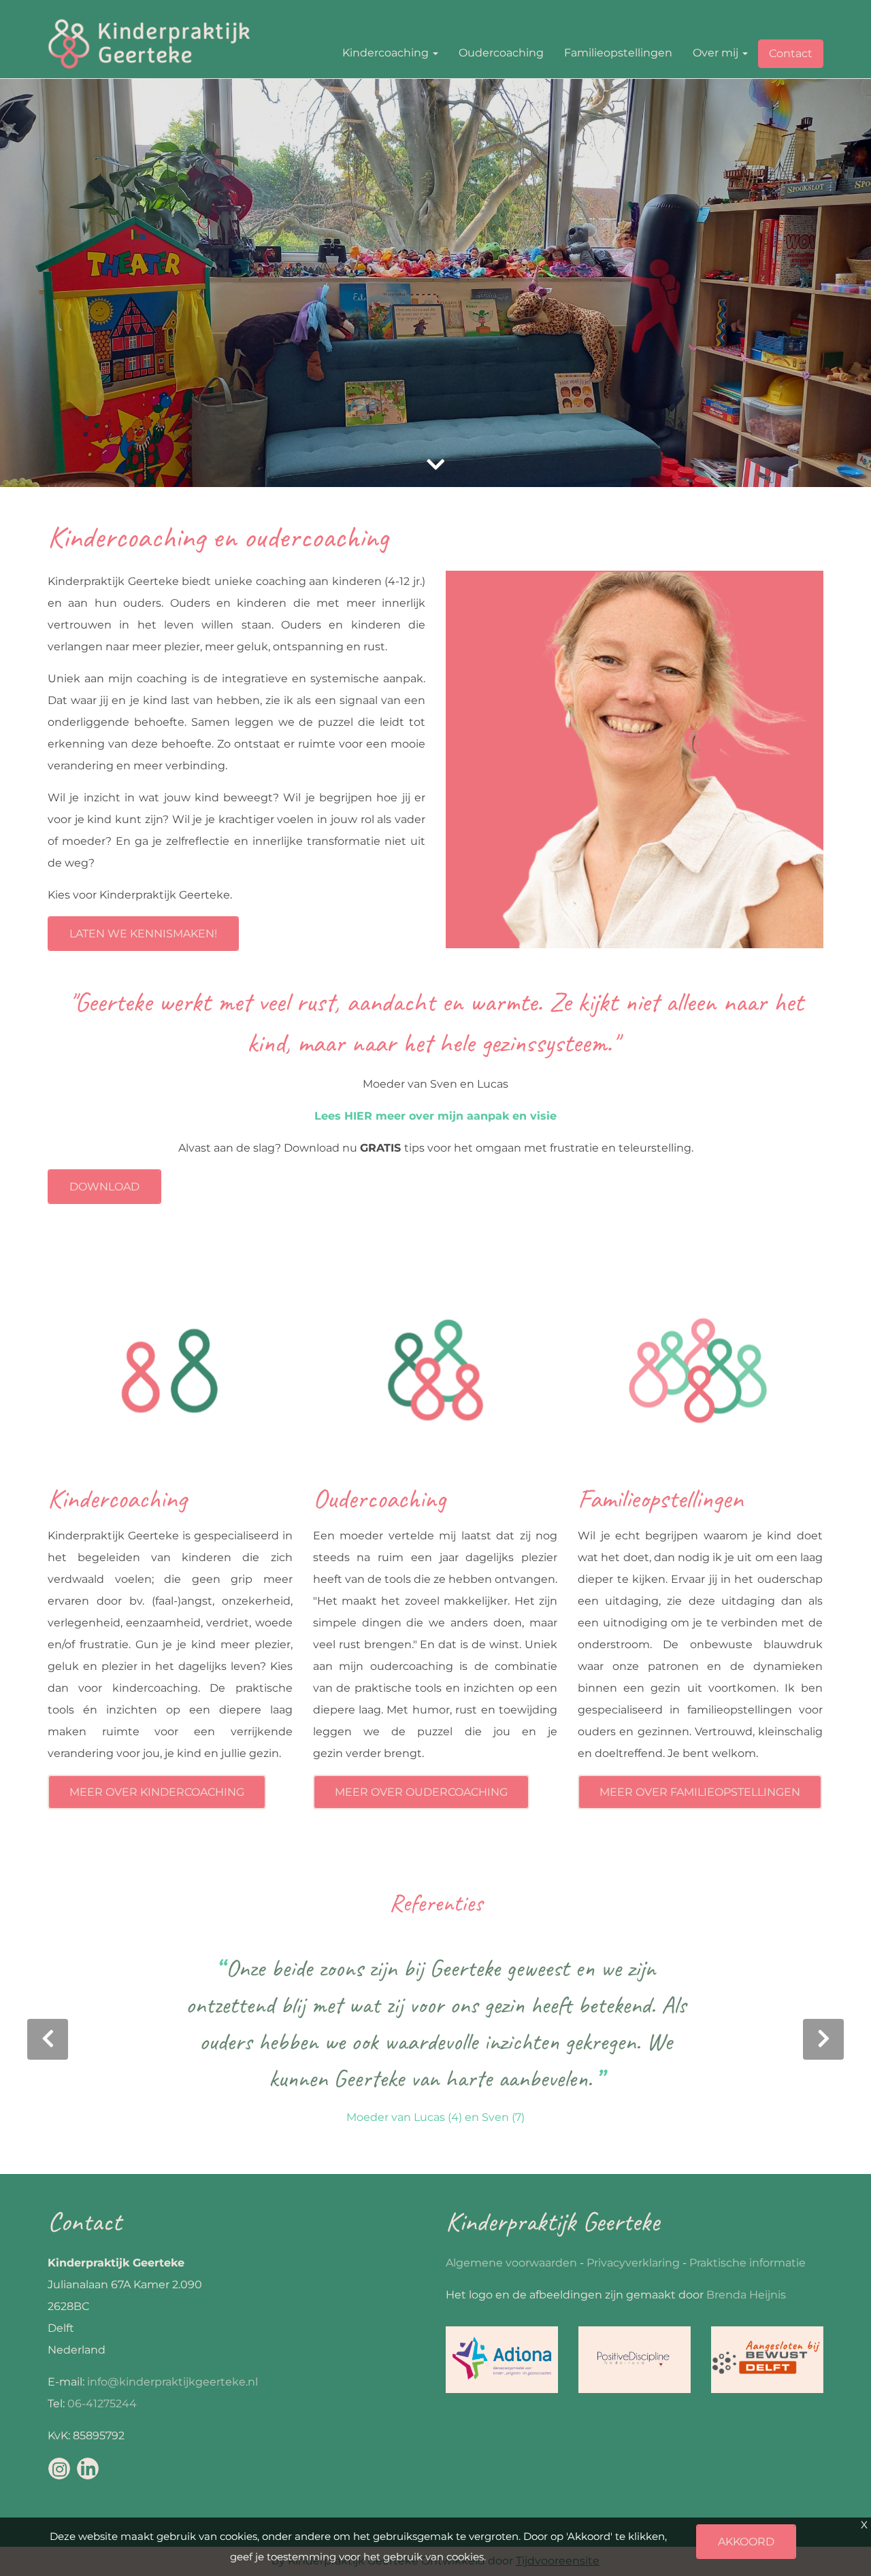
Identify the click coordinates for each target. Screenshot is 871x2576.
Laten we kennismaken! (143, 934)
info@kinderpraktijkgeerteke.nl (172, 2382)
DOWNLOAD (104, 1187)
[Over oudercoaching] (435, 1376)
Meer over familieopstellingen (700, 1792)
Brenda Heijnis (746, 2295)
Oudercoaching (501, 53)
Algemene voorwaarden (511, 2263)
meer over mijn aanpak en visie (464, 1116)
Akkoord (746, 2542)
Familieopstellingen (618, 53)
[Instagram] (59, 2469)
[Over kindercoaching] (170, 1376)
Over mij (717, 53)
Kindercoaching (387, 53)
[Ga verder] (435, 465)
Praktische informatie (747, 2263)
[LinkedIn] (88, 2469)
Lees (329, 1116)
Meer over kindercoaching (157, 1792)
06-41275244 (102, 2404)
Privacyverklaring (633, 2263)
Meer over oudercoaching (421, 1792)
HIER (358, 1116)
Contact (791, 53)
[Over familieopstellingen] (700, 1376)
